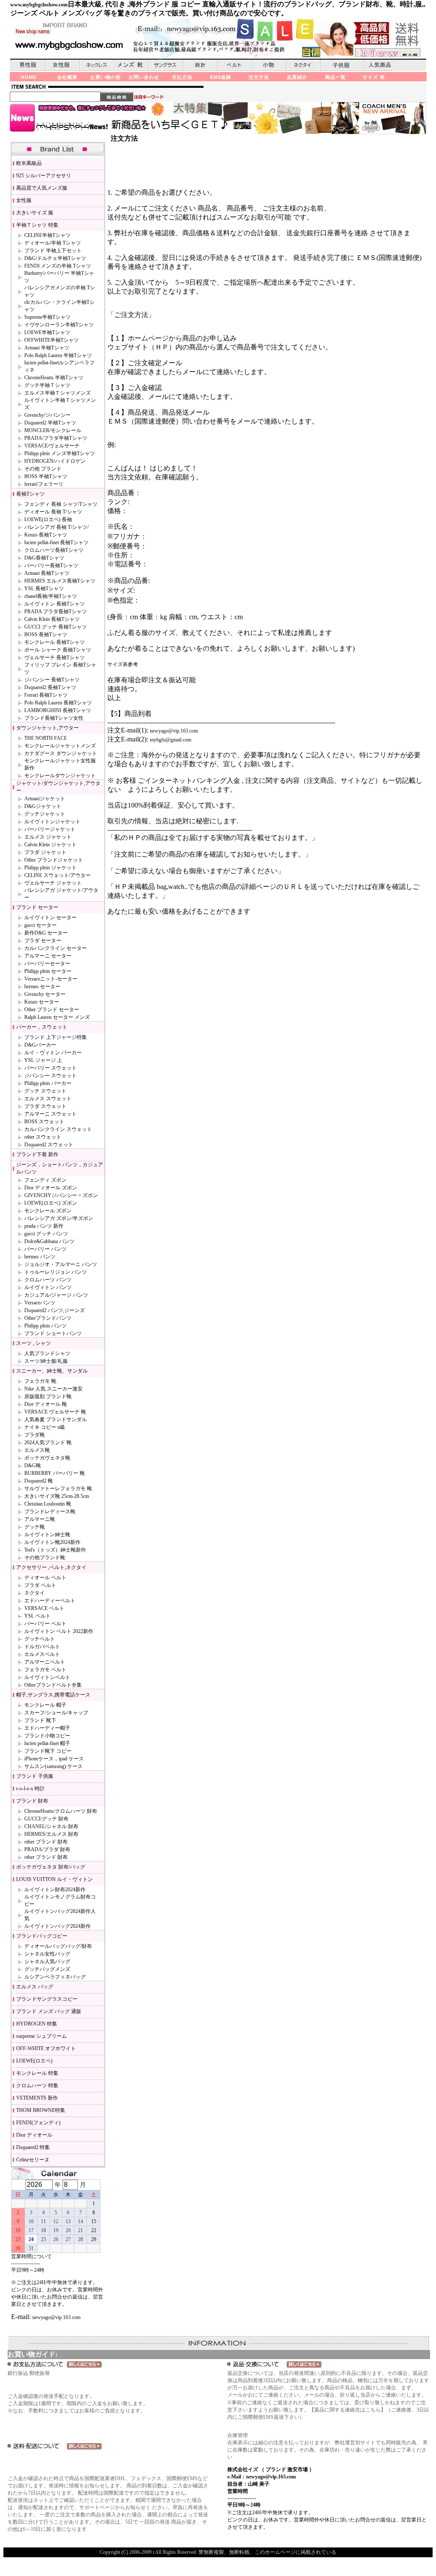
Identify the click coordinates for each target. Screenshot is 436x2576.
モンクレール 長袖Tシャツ (54, 642)
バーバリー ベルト (45, 1624)
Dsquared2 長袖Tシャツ (50, 687)
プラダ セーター (43, 940)
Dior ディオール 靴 (46, 1404)
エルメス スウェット (48, 1099)
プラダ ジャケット (45, 852)
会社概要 (67, 77)
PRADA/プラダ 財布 (47, 1849)
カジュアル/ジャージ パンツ (56, 1295)
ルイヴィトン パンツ (48, 1287)
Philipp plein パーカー (48, 1083)
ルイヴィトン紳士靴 (47, 1535)
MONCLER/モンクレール (53, 430)
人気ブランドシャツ (47, 1353)
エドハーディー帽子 (47, 1728)
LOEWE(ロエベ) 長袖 (48, 519)
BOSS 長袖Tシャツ (46, 635)
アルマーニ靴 (40, 1519)
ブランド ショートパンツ (53, 1333)
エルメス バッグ (35, 1987)
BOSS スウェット (44, 1122)
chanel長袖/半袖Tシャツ (51, 596)
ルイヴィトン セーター (50, 917)
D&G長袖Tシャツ (44, 558)
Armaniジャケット (45, 799)
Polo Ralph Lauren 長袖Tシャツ (58, 703)
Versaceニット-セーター (51, 979)
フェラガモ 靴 (40, 1381)
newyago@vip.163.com (56, 2317)
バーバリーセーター (47, 963)
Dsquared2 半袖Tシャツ (50, 423)
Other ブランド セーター (52, 1010)
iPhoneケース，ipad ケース (54, 1759)
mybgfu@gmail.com (171, 740)
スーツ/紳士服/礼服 (46, 1361)
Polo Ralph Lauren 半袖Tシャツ (58, 355)
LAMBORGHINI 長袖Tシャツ (58, 710)
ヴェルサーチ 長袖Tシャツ (54, 658)
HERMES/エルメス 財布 (51, 1834)
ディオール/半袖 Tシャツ (53, 243)
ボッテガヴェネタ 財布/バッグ (51, 1867)
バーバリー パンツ (45, 1249)
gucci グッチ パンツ (46, 1234)
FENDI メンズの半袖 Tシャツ (58, 266)
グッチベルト (40, 1639)
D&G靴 (33, 1465)
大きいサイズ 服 (35, 213)
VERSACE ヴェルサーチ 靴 (55, 1412)
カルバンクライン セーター (56, 948)
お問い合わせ (144, 77)
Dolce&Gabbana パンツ (49, 1241)
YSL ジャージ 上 (43, 1060)
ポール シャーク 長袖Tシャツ (58, 650)
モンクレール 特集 (37, 2073)
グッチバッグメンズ (47, 1969)
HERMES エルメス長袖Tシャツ (60, 581)
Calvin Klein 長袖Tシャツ (52, 619)
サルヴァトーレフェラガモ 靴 (58, 1488)
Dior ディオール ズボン (51, 1188)
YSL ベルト (37, 1616)
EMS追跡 (221, 77)
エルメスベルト (42, 1654)
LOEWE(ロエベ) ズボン (51, 1203)
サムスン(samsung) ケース (53, 1766)
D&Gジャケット (43, 806)
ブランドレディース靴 (50, 1512)
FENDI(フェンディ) (38, 2123)
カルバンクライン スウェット (58, 1129)
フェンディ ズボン (45, 1180)
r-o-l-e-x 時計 (30, 1788)
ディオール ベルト (45, 1578)
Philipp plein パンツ (45, 1326)
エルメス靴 (37, 1450)
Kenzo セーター (42, 1002)
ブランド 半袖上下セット (53, 251)
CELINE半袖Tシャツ (47, 235)
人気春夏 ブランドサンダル (56, 1419)
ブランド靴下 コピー (48, 1751)
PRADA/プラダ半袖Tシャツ (56, 438)
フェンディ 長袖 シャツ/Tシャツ (61, 504)
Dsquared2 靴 (39, 1481)
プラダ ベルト (40, 1585)
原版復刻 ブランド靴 (48, 1396)
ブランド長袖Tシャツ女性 (54, 718)
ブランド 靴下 (40, 1720)
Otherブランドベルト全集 (53, 1685)
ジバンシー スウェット (50, 1076)
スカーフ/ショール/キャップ (56, 1713)
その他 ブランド (43, 469)
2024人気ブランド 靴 (48, 1442)
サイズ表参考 (123, 664)
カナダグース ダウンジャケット (61, 753)
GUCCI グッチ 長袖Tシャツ (56, 627)
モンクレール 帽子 (45, 1705)
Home (29, 77)
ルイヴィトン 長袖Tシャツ (54, 604)
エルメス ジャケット (48, 837)
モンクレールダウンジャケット (60, 776)
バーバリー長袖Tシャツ (51, 565)
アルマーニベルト (45, 1662)
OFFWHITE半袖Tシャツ (52, 340)
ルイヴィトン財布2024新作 (55, 1889)
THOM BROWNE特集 (41, 2110)
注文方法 (259, 77)
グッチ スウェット (45, 1091)
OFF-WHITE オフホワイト (46, 2048)
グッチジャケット (45, 814)
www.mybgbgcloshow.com (39, 5)
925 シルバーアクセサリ (44, 176)
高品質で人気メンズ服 (42, 188)
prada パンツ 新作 (44, 1226)
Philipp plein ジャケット (50, 868)
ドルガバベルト (42, 1647)
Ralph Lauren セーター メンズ (57, 1017)
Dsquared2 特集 (33, 2147)
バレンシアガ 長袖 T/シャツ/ (56, 527)
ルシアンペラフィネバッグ (55, 1977)
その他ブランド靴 (45, 1558)
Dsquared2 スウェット (49, 1145)
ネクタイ (34, 1593)
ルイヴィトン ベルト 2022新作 (59, 1631)
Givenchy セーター (45, 994)
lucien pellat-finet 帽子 (47, 1743)
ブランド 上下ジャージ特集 (56, 1037)
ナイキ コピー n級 (45, 1427)
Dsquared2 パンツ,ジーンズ (54, 1310)
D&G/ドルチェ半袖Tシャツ (55, 258)
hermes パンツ (40, 1257)
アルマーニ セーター (48, 956)
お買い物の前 (106, 77)
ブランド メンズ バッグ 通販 (49, 2011)
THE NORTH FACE (46, 738)
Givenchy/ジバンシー (47, 415)
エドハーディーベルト (50, 1601)
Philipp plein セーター (48, 971)
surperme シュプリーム (42, 2036)
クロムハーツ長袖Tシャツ (54, 550)
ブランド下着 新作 (37, 1154)
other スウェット (43, 1137)
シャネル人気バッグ (47, 1962)
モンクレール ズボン (48, 1211)
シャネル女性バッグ (47, 1954)
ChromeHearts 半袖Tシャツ (54, 378)
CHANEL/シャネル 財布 (51, 1826)
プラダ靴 (34, 1435)
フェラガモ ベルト (45, 1670)
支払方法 (182, 77)
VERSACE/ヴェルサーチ (52, 446)
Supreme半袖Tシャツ (47, 317)
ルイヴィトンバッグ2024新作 (57, 1926)
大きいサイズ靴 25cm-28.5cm (57, 1496)
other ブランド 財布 (46, 1842)
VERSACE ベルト (44, 1608)
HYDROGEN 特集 (37, 2024)
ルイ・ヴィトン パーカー (53, 1053)
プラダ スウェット (45, 1106)
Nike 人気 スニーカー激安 (53, 1389)
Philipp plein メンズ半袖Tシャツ (60, 453)
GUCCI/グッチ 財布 (46, 1819)
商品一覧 (336, 77)
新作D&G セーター (46, 933)
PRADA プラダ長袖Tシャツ (56, 612)
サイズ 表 (374, 77)
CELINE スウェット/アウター (57, 875)
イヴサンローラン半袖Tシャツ (59, 325)
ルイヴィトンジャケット (52, 822)
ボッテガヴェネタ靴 (47, 1458)
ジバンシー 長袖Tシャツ (52, 680)
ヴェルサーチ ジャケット (53, 883)
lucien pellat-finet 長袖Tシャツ (56, 542)
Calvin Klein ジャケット (50, 845)
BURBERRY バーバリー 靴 (54, 1473)
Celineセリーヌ (33, 2160)
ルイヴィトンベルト (47, 1677)
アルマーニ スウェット (50, 1114)
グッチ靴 (34, 1527)
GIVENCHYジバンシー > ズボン (61, 1195)
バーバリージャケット (50, 829)
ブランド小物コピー (47, 1736)
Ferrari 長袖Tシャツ (46, 695)
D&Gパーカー (40, 1045)
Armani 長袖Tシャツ (47, 573)
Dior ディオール (34, 2135)
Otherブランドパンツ (48, 1318)
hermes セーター (42, 987)
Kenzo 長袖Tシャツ (46, 535)
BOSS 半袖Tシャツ (46, 476)
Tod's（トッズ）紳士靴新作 (55, 1550)
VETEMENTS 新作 (37, 2098)
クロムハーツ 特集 (37, 2086)
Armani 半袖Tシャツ (47, 348)
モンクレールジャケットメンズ (60, 746)
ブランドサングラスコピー (47, 1999)
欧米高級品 (29, 163)
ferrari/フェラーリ (44, 484)
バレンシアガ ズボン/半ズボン (59, 1218)
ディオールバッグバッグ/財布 (58, 1946)
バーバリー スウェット (50, 1068)
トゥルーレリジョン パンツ (56, 1272)
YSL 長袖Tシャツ (44, 588)
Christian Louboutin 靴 (48, 1504)
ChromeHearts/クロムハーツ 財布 (61, 1811)
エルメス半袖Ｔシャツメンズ (57, 393)
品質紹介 (297, 77)
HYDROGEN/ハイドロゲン (55, 461)
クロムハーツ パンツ (48, 1280)
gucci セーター (40, 925)
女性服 (24, 200)
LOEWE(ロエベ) (34, 2061)
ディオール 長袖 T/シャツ (53, 512)
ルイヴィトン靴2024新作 (52, 1542)
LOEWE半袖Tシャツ (47, 332)
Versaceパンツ (40, 1303)
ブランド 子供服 (35, 1776)
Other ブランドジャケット (54, 860)
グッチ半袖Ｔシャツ (47, 385)
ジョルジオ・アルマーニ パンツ (61, 1264)
